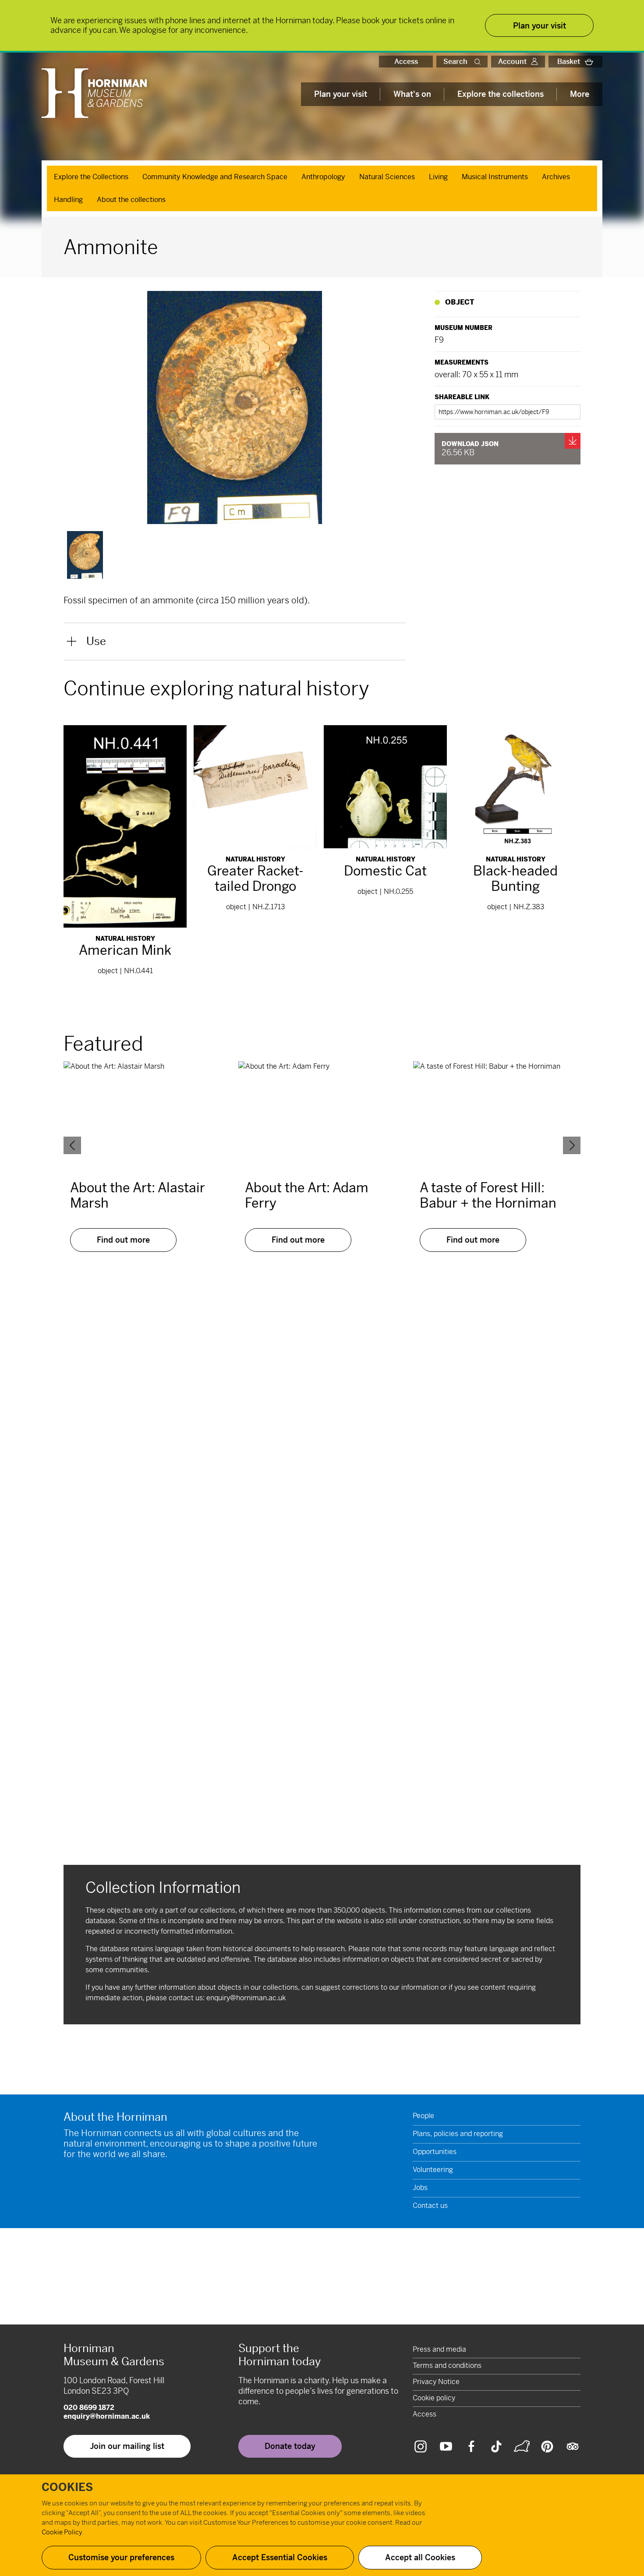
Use (96, 641)
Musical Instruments (495, 177)
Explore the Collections (91, 177)
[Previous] (72, 1145)
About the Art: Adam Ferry (307, 1195)
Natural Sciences (387, 177)
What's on (412, 94)
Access (406, 62)
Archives (556, 177)
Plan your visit (341, 94)
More (580, 94)
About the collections (131, 200)
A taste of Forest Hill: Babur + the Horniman (488, 1195)
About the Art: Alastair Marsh (138, 1195)
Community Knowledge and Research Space (215, 177)
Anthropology (323, 177)
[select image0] (85, 555)
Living (438, 177)
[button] (479, 62)
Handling (68, 200)
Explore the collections (501, 94)
